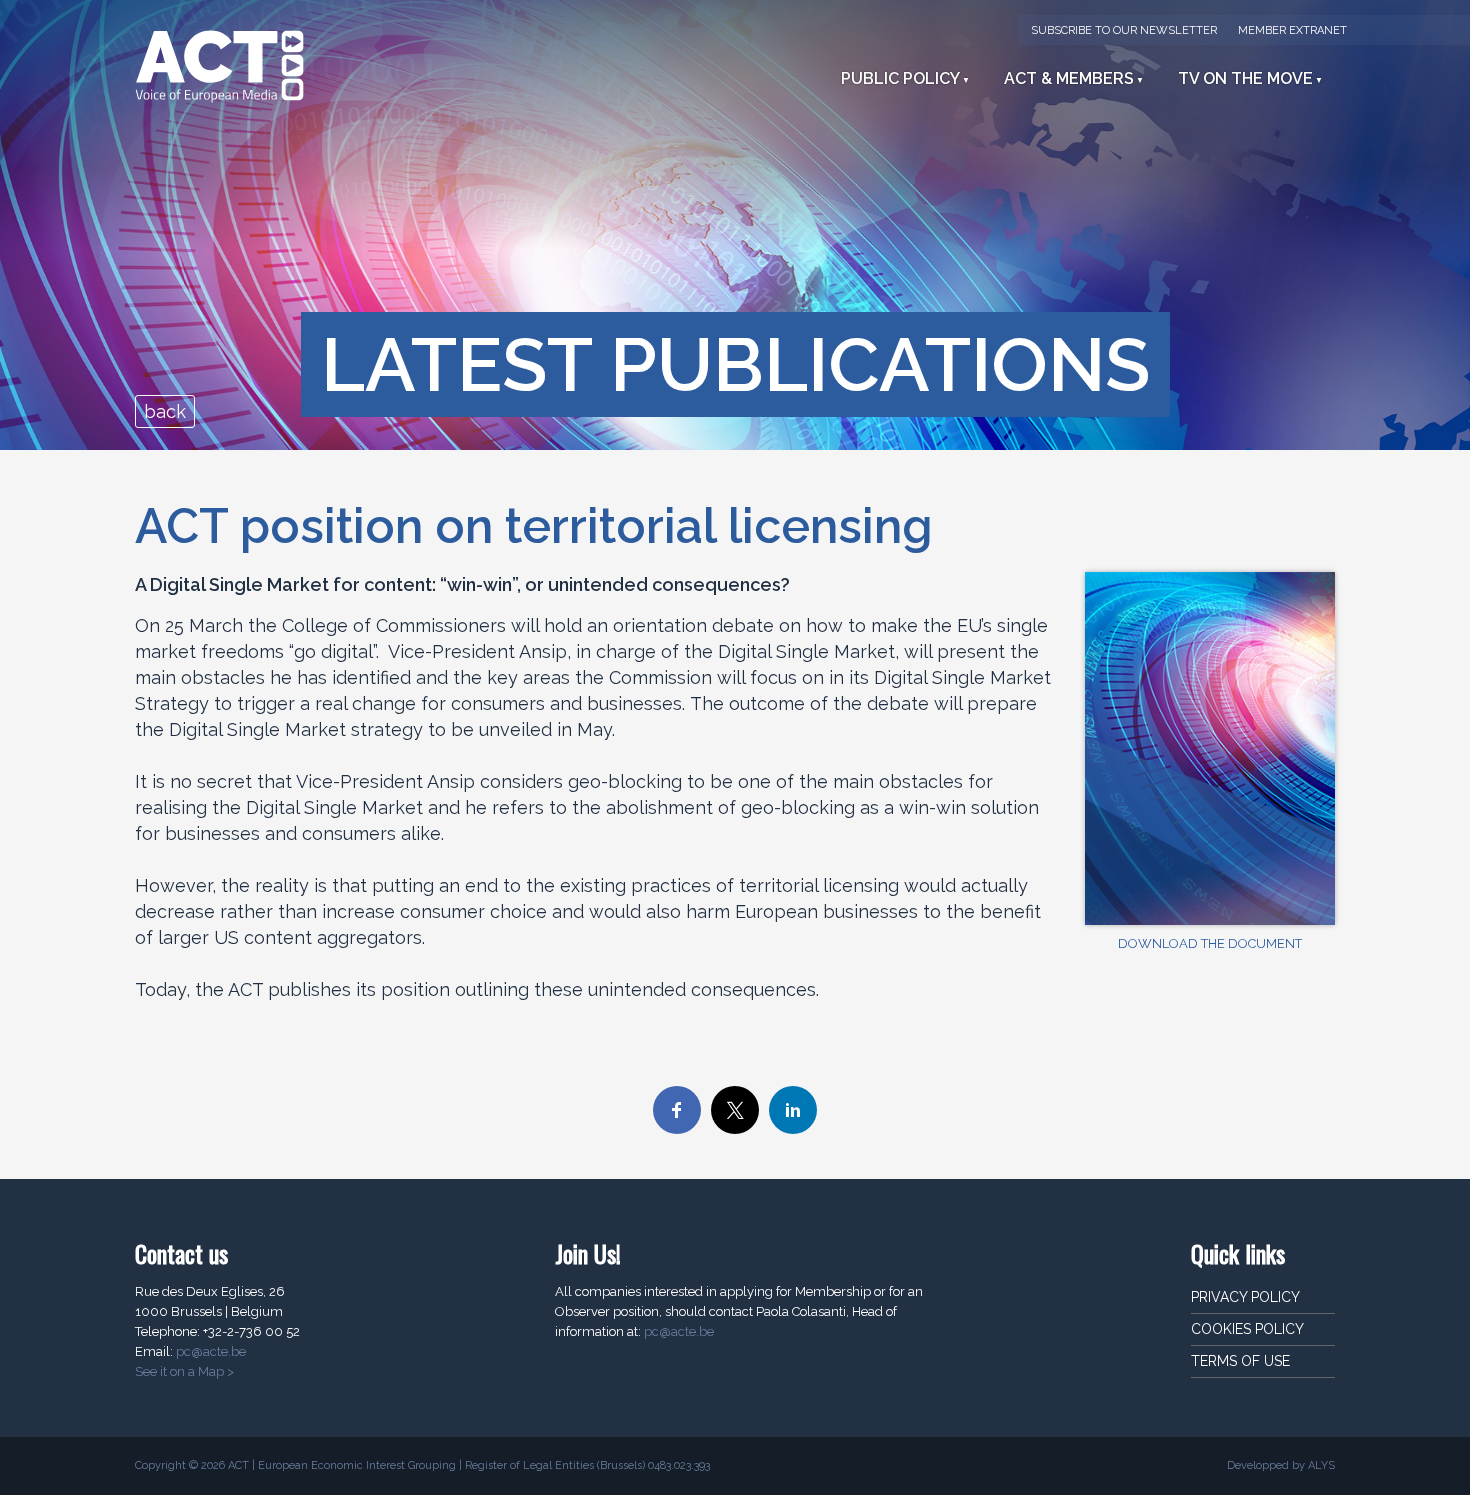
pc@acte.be (211, 1351)
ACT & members (1069, 78)
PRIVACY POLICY (1245, 1297)
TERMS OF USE (1240, 1361)
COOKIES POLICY (1247, 1329)
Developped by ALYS (1281, 1465)
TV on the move (1245, 78)
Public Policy (900, 78)
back (165, 411)
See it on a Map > (184, 1371)
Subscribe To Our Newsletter (1124, 30)
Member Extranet (1292, 30)
